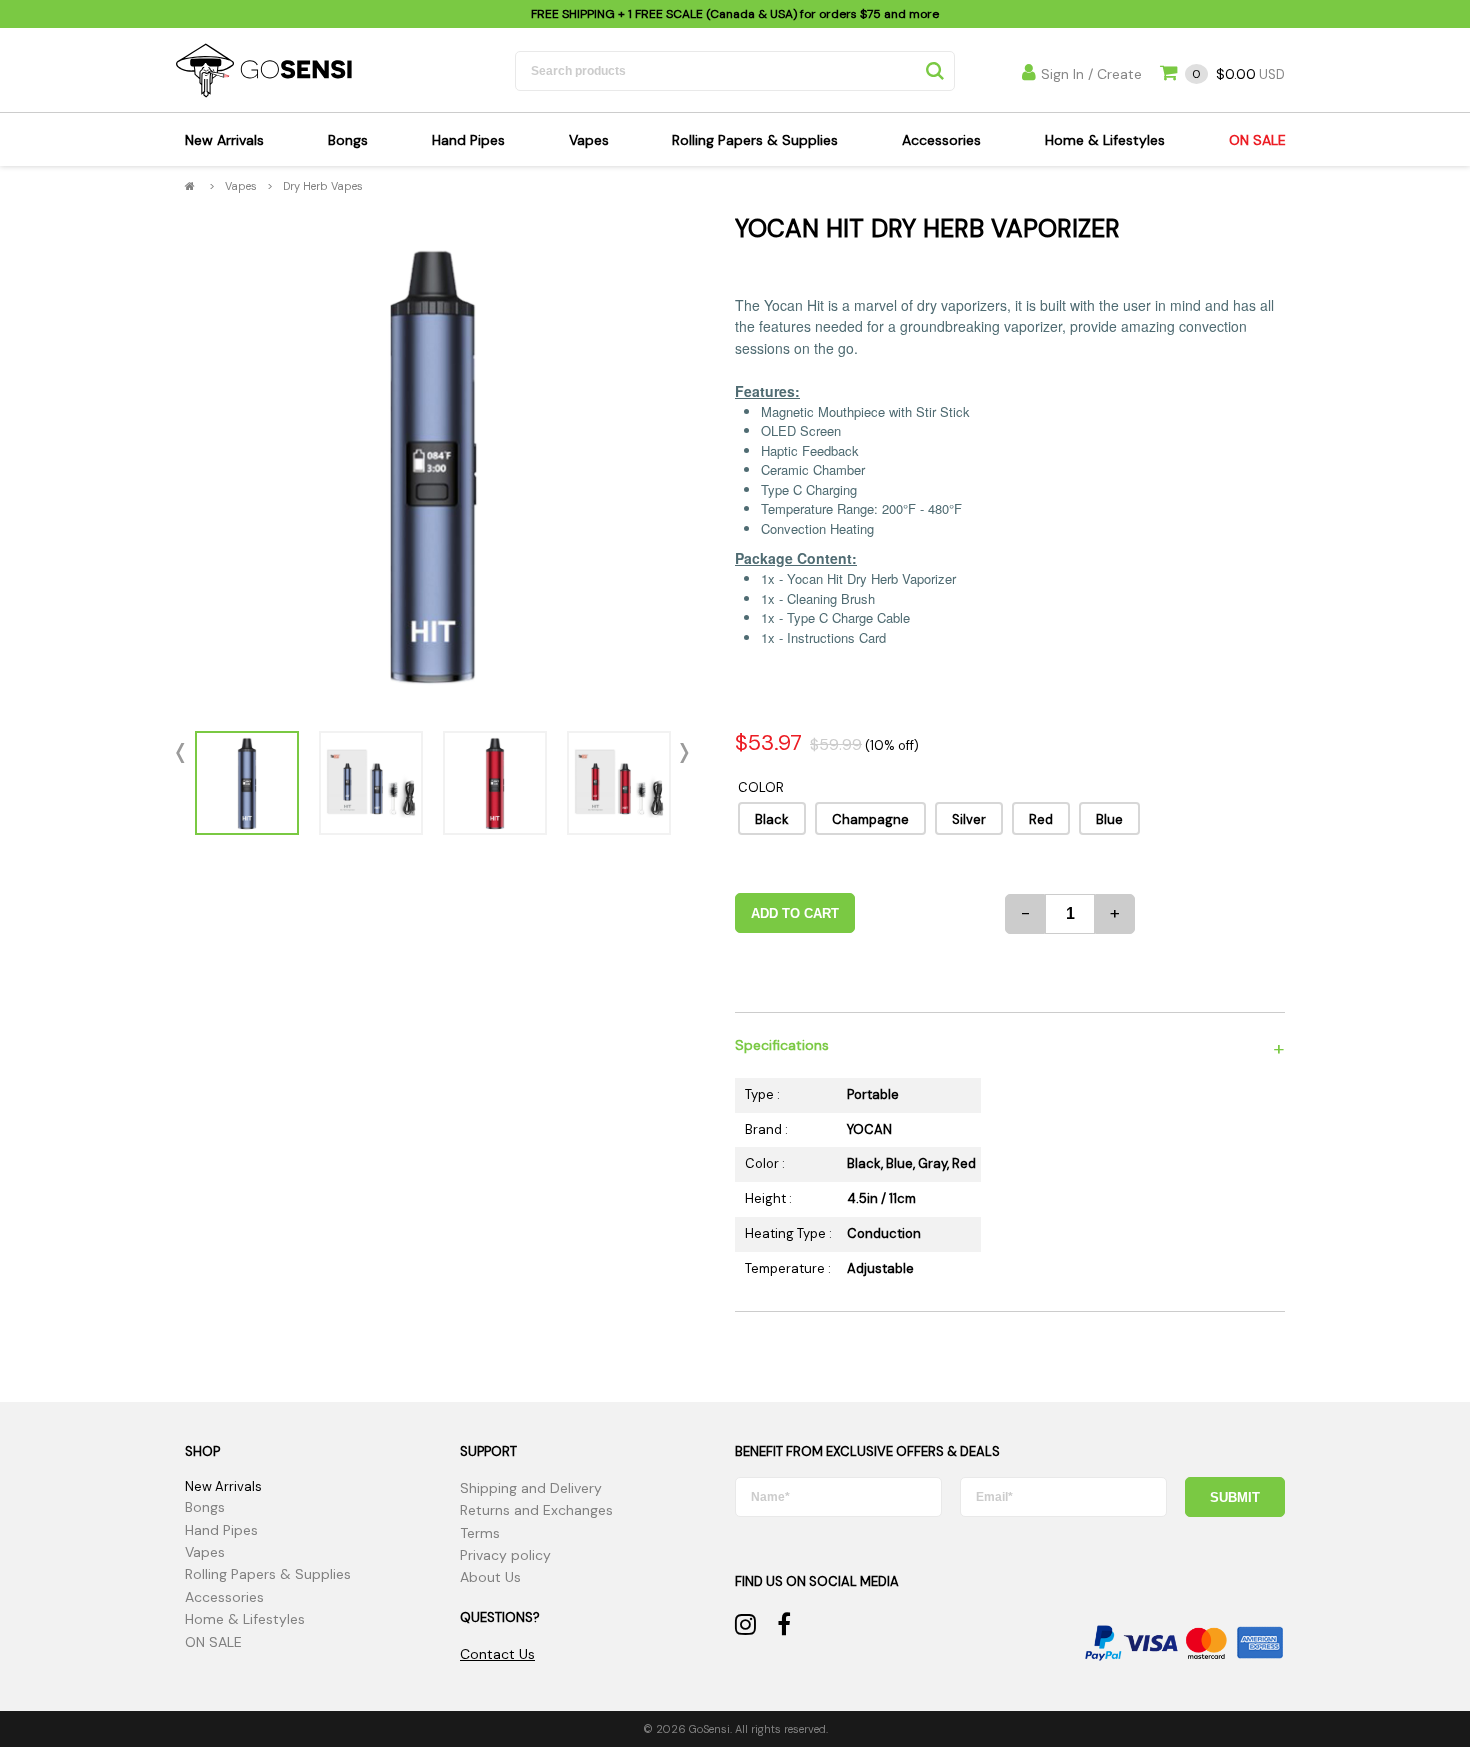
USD (1238, 74)
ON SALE (1257, 140)
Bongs (348, 140)
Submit (1235, 1497)
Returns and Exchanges (536, 1510)
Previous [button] (185, 753)
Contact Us (497, 1654)
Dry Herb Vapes (323, 186)
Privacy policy (505, 1555)
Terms (480, 1533)
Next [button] (680, 753)
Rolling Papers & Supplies (755, 140)
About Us (490, 1577)
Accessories (941, 140)
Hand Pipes (468, 140)
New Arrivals (224, 140)
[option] (432, 463)
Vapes (589, 140)
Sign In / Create (1091, 74)
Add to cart (795, 913)
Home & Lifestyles (1105, 140)
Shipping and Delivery (531, 1488)
